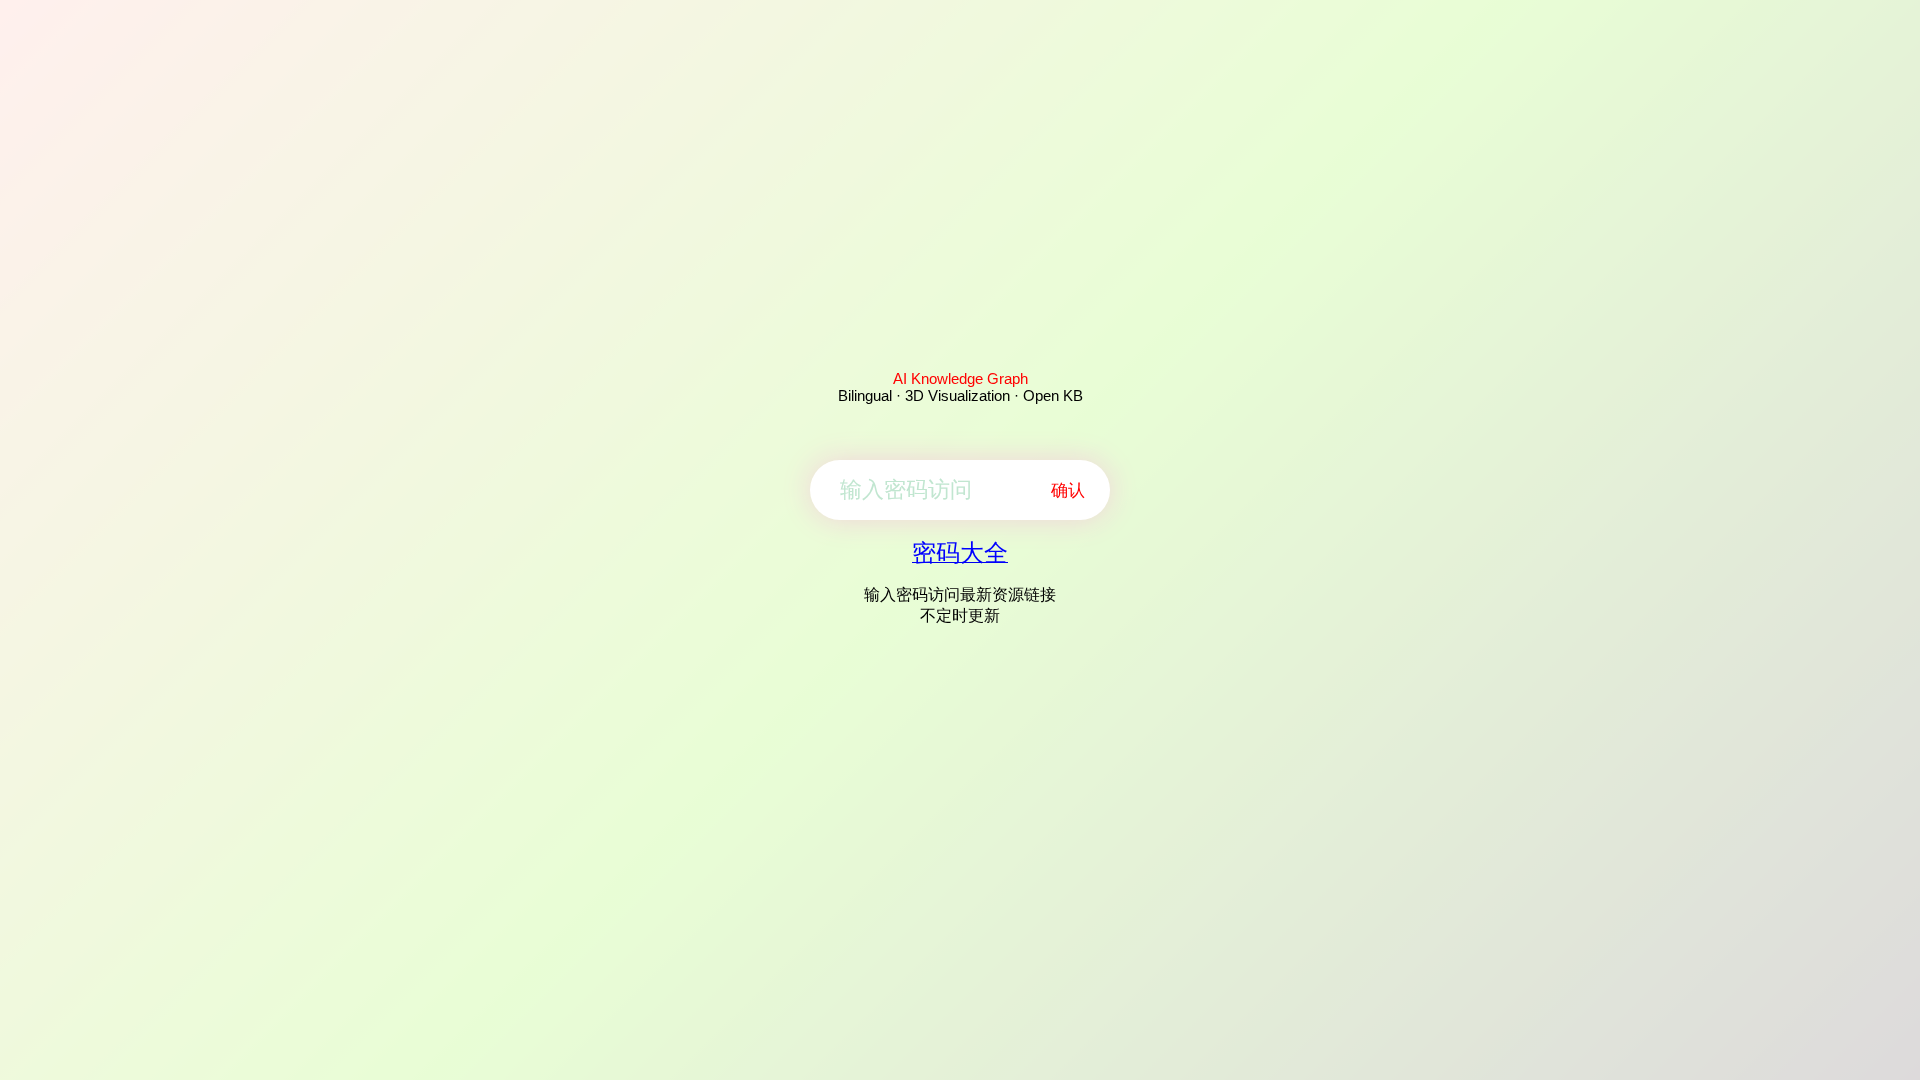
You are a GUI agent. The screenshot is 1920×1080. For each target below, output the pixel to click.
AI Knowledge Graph (960, 378)
